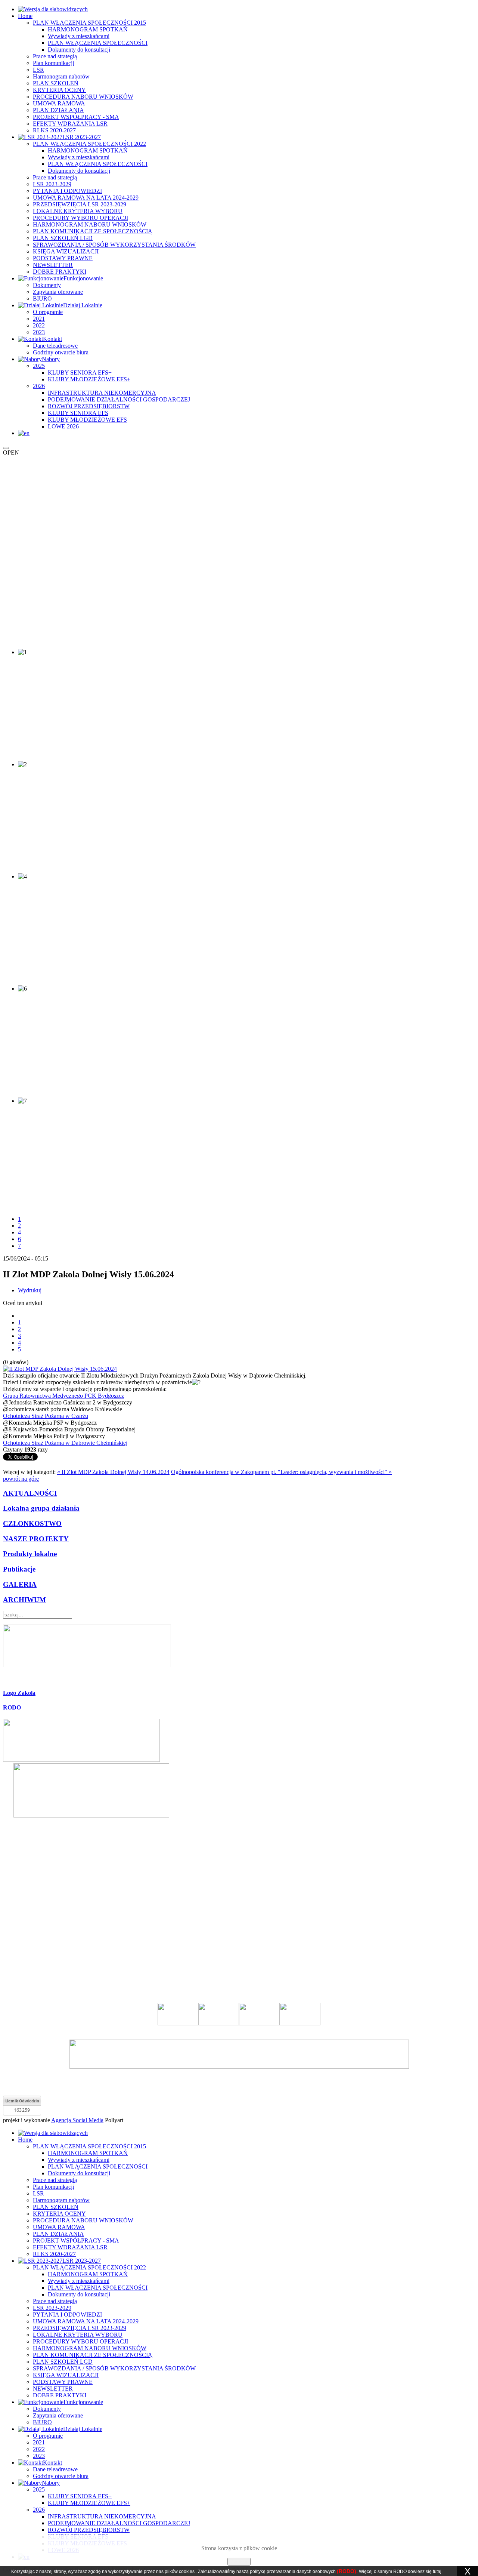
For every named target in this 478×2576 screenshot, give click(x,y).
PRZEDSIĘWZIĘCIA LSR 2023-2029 (80, 204)
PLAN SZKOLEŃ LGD (63, 238)
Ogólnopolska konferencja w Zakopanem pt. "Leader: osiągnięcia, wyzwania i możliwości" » (281, 1472)
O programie (48, 312)
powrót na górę (21, 1479)
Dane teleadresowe (55, 346)
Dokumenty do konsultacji (79, 50)
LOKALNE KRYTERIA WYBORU (78, 211)
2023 (39, 332)
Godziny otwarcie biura (61, 352)
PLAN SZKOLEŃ (56, 83)
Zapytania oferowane (58, 292)
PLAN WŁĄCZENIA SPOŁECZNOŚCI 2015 (89, 23)
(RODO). (347, 2571)
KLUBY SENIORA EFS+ (80, 373)
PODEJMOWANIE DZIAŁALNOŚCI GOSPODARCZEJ (119, 399)
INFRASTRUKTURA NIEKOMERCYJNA (102, 393)
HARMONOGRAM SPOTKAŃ (88, 29)
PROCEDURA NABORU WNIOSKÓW (83, 97)
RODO (12, 1707)
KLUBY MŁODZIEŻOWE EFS (87, 420)
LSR (38, 70)
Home (25, 16)
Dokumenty (47, 285)
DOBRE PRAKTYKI (60, 272)
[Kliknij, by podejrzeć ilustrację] (60, 1369)
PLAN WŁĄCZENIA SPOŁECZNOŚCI (98, 43)
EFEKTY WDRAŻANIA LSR (70, 124)
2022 (39, 325)
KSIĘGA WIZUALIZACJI (66, 251)
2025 (39, 366)
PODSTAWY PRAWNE (63, 258)
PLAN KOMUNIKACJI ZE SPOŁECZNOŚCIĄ (93, 231)
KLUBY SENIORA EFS (78, 413)
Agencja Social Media (77, 2120)
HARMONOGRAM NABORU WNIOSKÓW (90, 224)
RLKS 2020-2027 (54, 130)
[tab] (239, 1693)
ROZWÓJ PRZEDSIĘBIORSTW (89, 406)
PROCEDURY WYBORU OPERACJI (80, 218)
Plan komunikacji (53, 63)
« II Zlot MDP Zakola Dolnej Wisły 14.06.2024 (113, 1472)
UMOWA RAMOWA (59, 103)
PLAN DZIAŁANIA (58, 110)
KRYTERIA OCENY (59, 90)
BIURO (42, 298)
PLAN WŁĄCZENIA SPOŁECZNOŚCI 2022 (89, 144)
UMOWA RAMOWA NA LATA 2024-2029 (86, 198)
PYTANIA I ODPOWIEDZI (67, 191)
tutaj (437, 2572)
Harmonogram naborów (61, 76)
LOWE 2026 (63, 426)
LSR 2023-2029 (52, 184)
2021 (39, 319)
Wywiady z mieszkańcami (79, 36)
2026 (39, 386)
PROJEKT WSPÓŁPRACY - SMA (76, 117)
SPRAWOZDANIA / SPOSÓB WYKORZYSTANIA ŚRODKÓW (114, 245)
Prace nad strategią (55, 56)
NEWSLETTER (53, 265)
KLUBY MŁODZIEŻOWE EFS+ (89, 379)
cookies (187, 2572)
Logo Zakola (19, 1693)
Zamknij (239, 2562)
